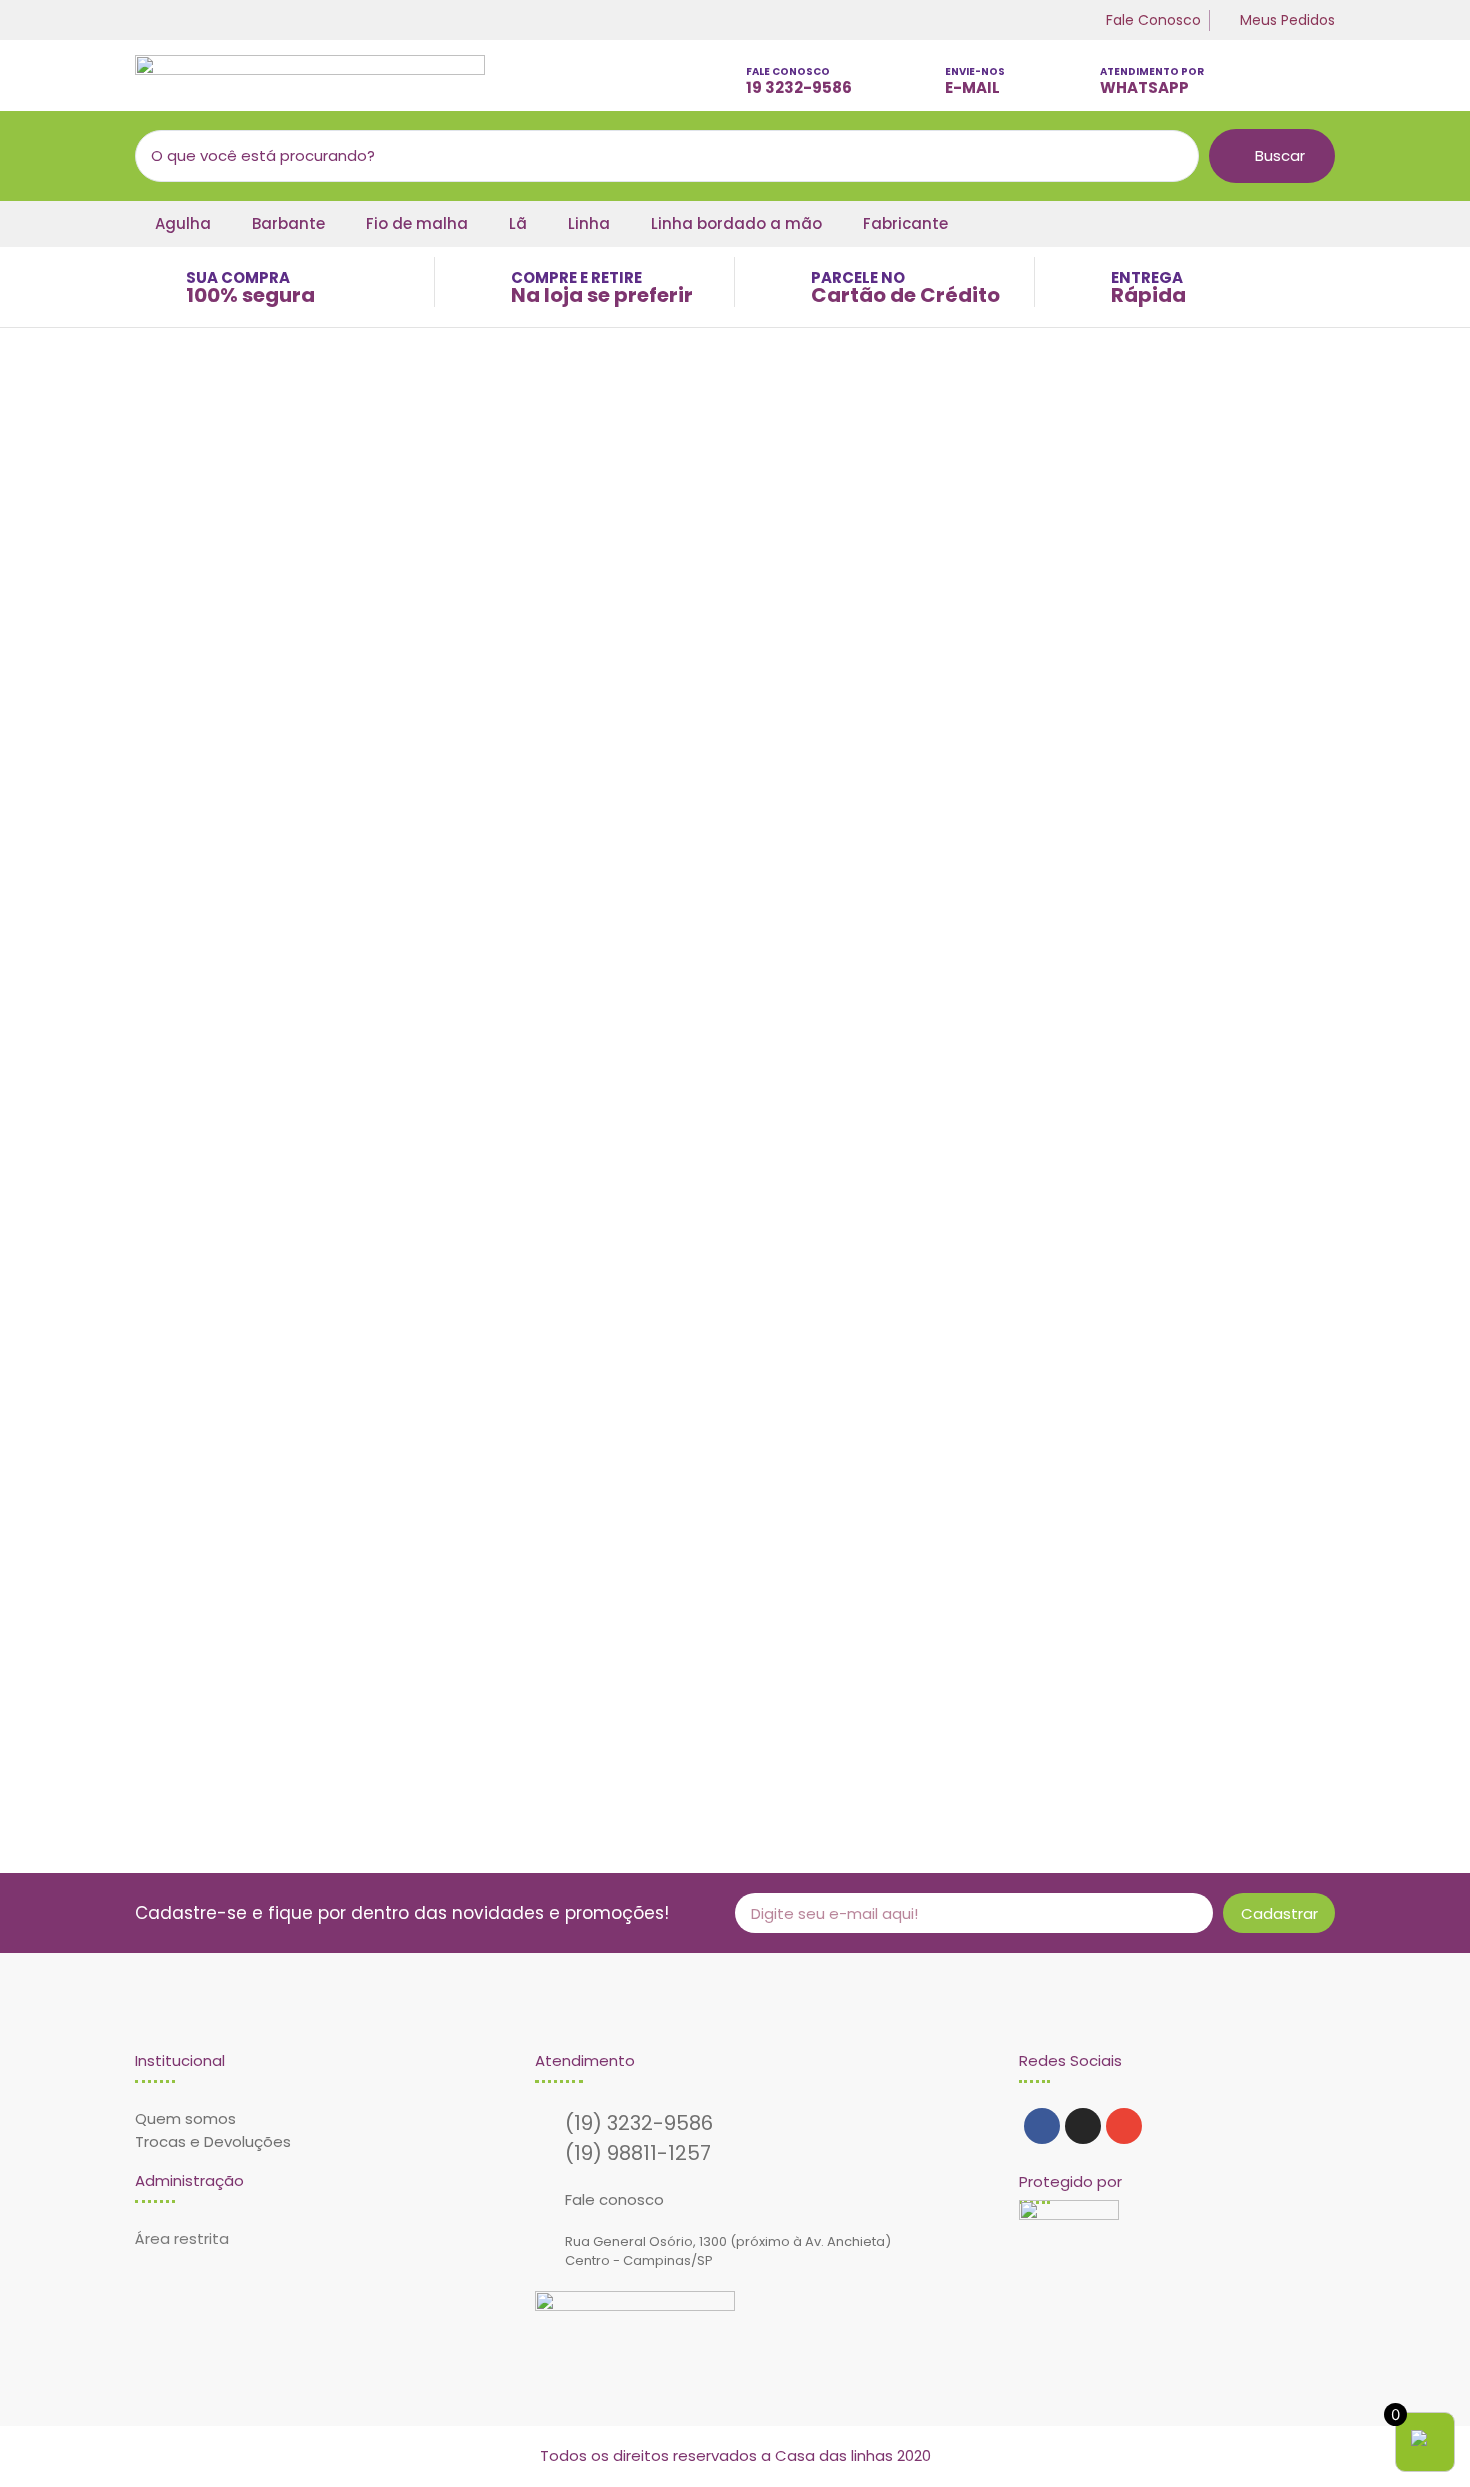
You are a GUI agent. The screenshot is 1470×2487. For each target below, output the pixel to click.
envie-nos (975, 71)
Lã (518, 223)
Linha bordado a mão (736, 223)
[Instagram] (1083, 2126)
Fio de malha (417, 223)
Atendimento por (1152, 71)
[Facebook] (1042, 2126)
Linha (589, 223)
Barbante (288, 223)
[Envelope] (1124, 2126)
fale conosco (788, 71)
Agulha (183, 223)
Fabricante (905, 223)
